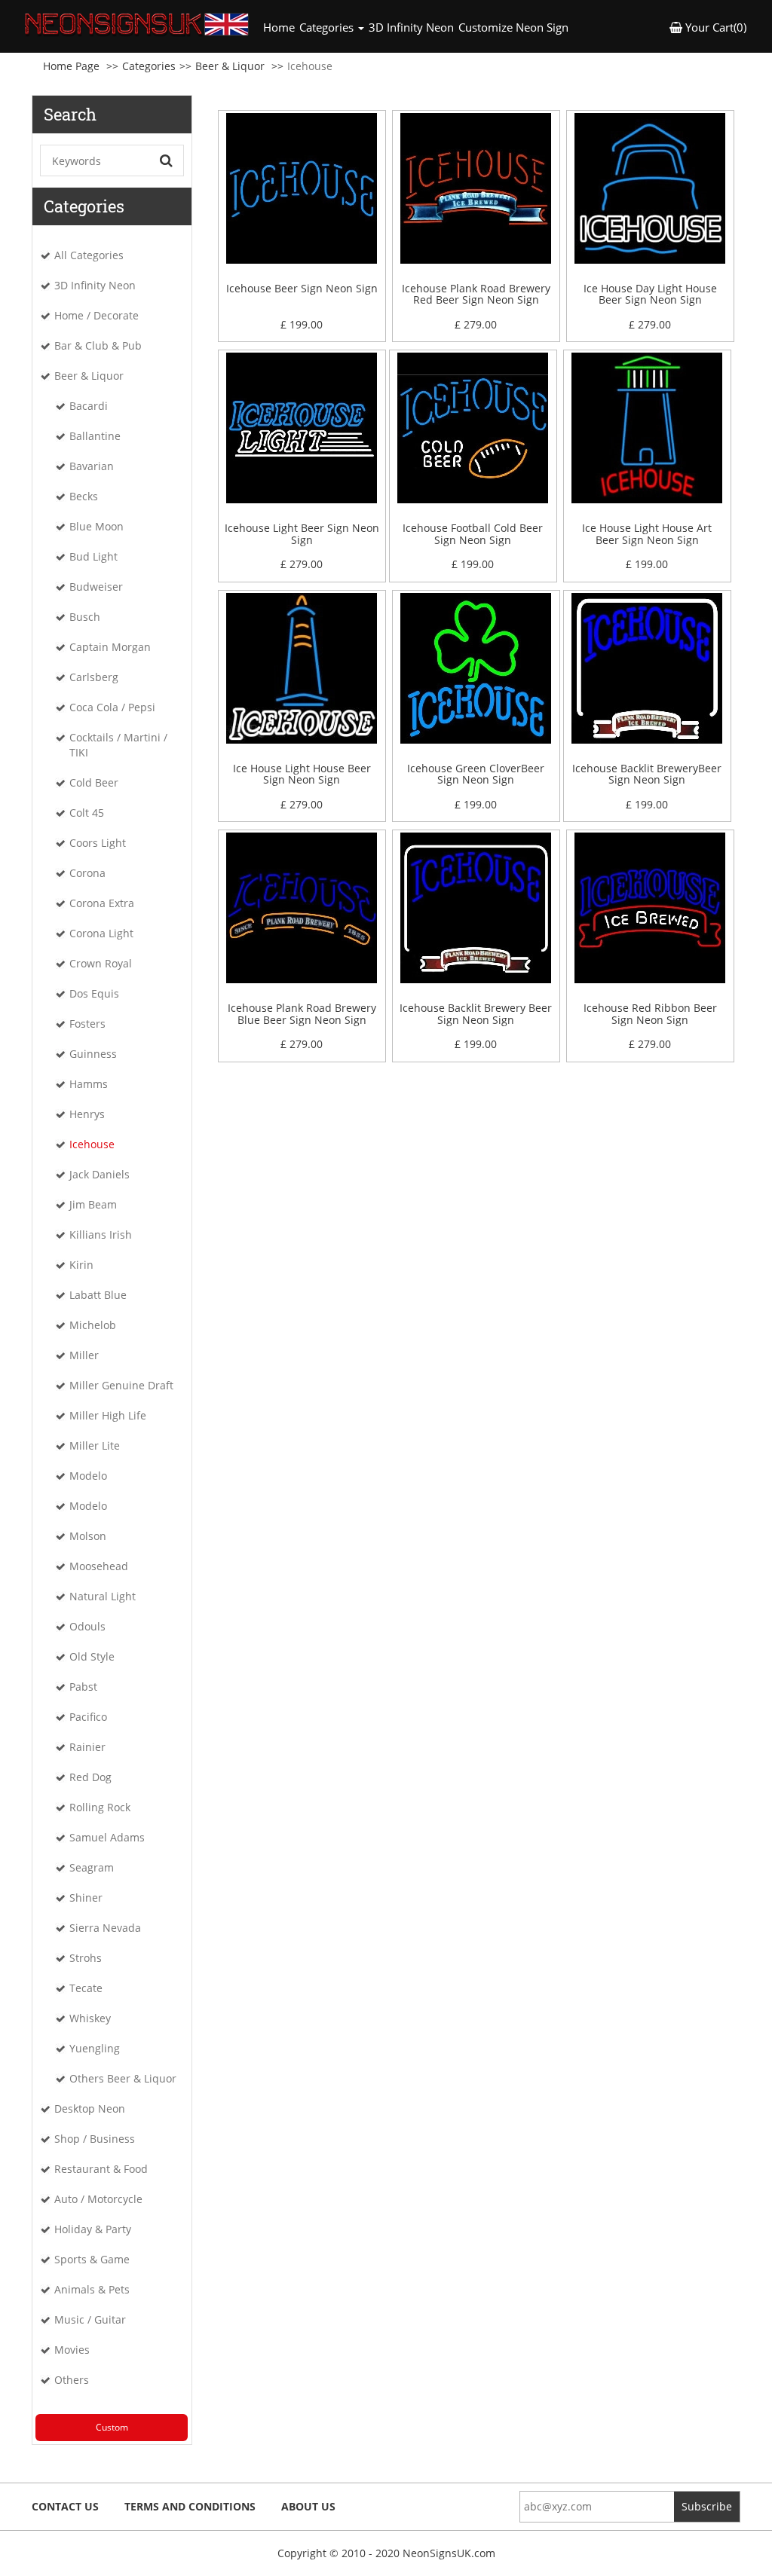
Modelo (88, 1476)
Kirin (81, 1265)
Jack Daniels (100, 1174)
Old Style (92, 1656)
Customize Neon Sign (513, 27)
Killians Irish (101, 1235)
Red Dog (90, 1777)
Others (72, 2380)
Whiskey (90, 2018)
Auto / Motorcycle (98, 2199)
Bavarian (92, 466)
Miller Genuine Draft (121, 1385)
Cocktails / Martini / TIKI (118, 745)
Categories (149, 66)
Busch (85, 617)
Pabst (83, 1687)
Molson (88, 1536)
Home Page (71, 66)
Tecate (86, 1988)
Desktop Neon (90, 2108)
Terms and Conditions (190, 2506)
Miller (84, 1355)
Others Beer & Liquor (123, 2078)
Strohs (86, 1958)
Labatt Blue (98, 1295)
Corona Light (101, 933)
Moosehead (99, 1566)
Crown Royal (101, 963)
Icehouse (92, 1144)
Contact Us (65, 2506)
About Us (308, 2506)
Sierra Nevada (105, 1928)
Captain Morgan (110, 647)
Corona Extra (102, 903)
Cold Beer (94, 782)
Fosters (87, 1024)
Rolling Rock (100, 1807)
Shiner (86, 1898)
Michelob (93, 1325)
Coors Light (98, 843)
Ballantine (95, 436)
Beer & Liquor (230, 66)
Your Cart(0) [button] (714, 27)
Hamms (89, 1084)
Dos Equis (94, 993)
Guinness (93, 1054)
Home (280, 27)
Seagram (92, 1867)
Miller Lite (95, 1445)
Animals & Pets (92, 2289)
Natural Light (103, 1596)
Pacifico (88, 1717)
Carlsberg (94, 677)
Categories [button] (328, 27)
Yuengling (95, 2048)
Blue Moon (96, 526)
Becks (84, 496)
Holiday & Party (93, 2229)
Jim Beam (93, 1204)
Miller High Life (108, 1415)
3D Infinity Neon (411, 27)
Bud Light (93, 556)
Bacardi (89, 406)
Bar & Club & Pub (98, 345)
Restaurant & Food (101, 2169)
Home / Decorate (96, 315)
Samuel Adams (107, 1837)
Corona (87, 873)
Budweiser (96, 587)
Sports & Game (92, 2259)
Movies (72, 2350)
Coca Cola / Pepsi (112, 707)
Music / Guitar (90, 2319)
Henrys (87, 1114)
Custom (112, 2427)
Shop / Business (95, 2139)
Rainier (87, 1747)
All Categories (89, 255)
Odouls (87, 1626)
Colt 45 (87, 813)
